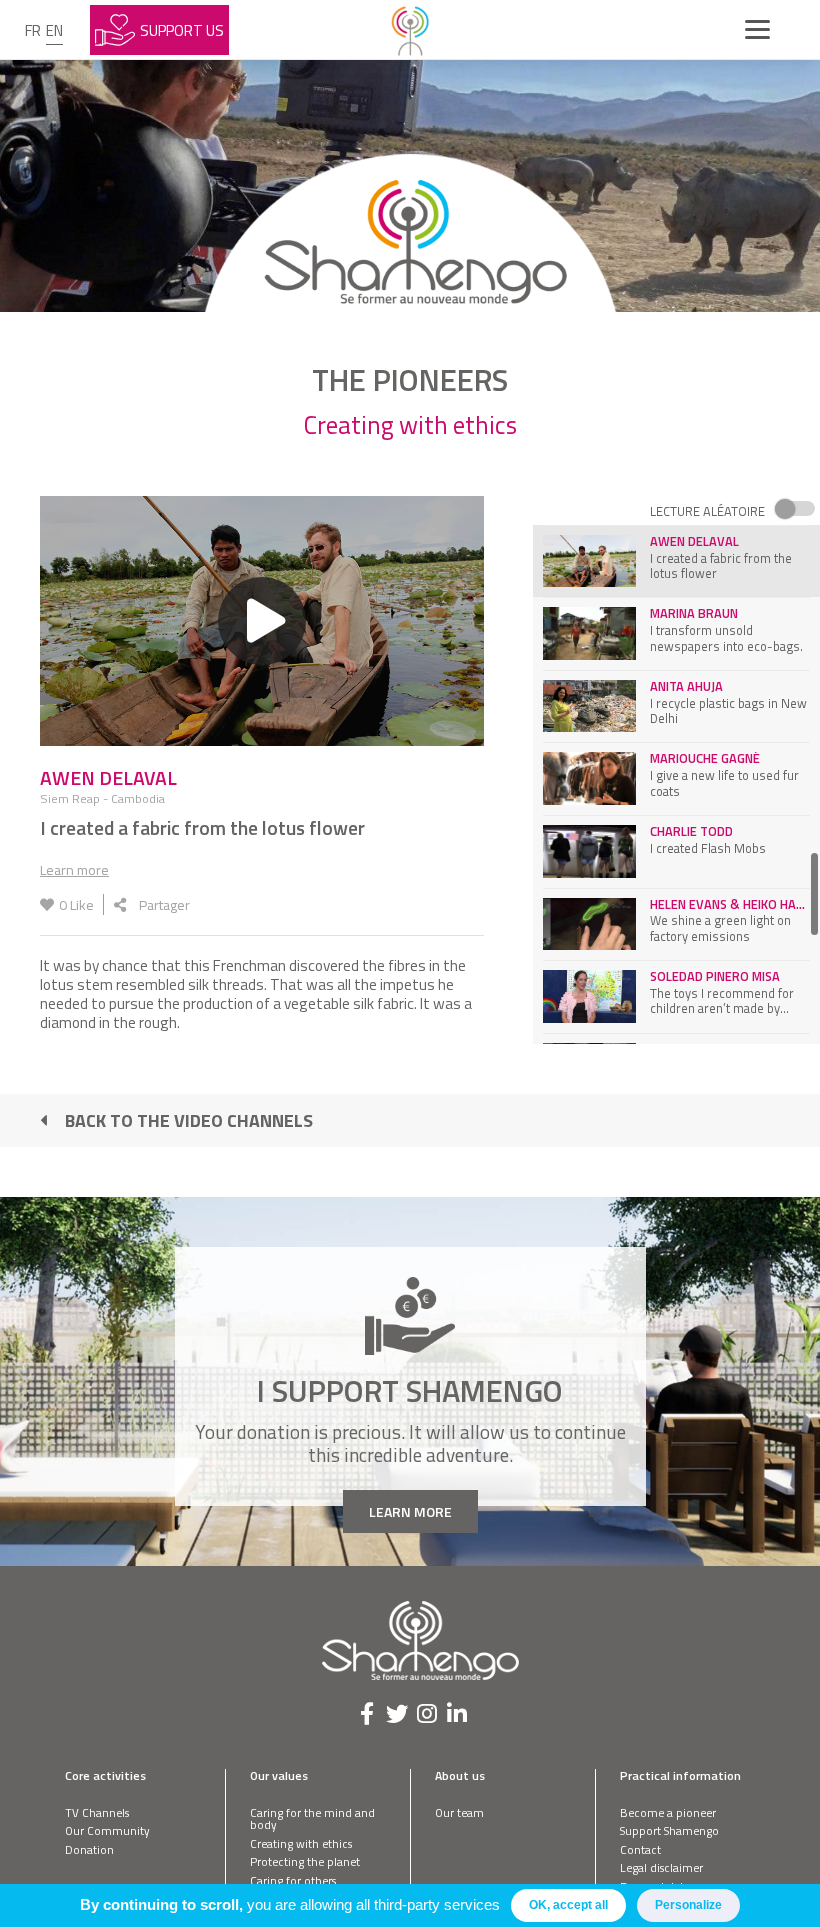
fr (33, 30)
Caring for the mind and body (312, 1819)
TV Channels (97, 1812)
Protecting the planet (305, 1861)
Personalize (688, 1905)
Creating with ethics (301, 1843)
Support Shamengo (669, 1830)
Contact (640, 1849)
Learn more (74, 869)
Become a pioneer (668, 1812)
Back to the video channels (189, 1120)
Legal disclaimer (661, 1867)
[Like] (47, 904)
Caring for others (293, 1880)
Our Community (107, 1830)
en (54, 30)
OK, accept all (568, 1905)
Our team (459, 1812)
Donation (89, 1849)
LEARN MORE (410, 1511)
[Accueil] (410, 30)
